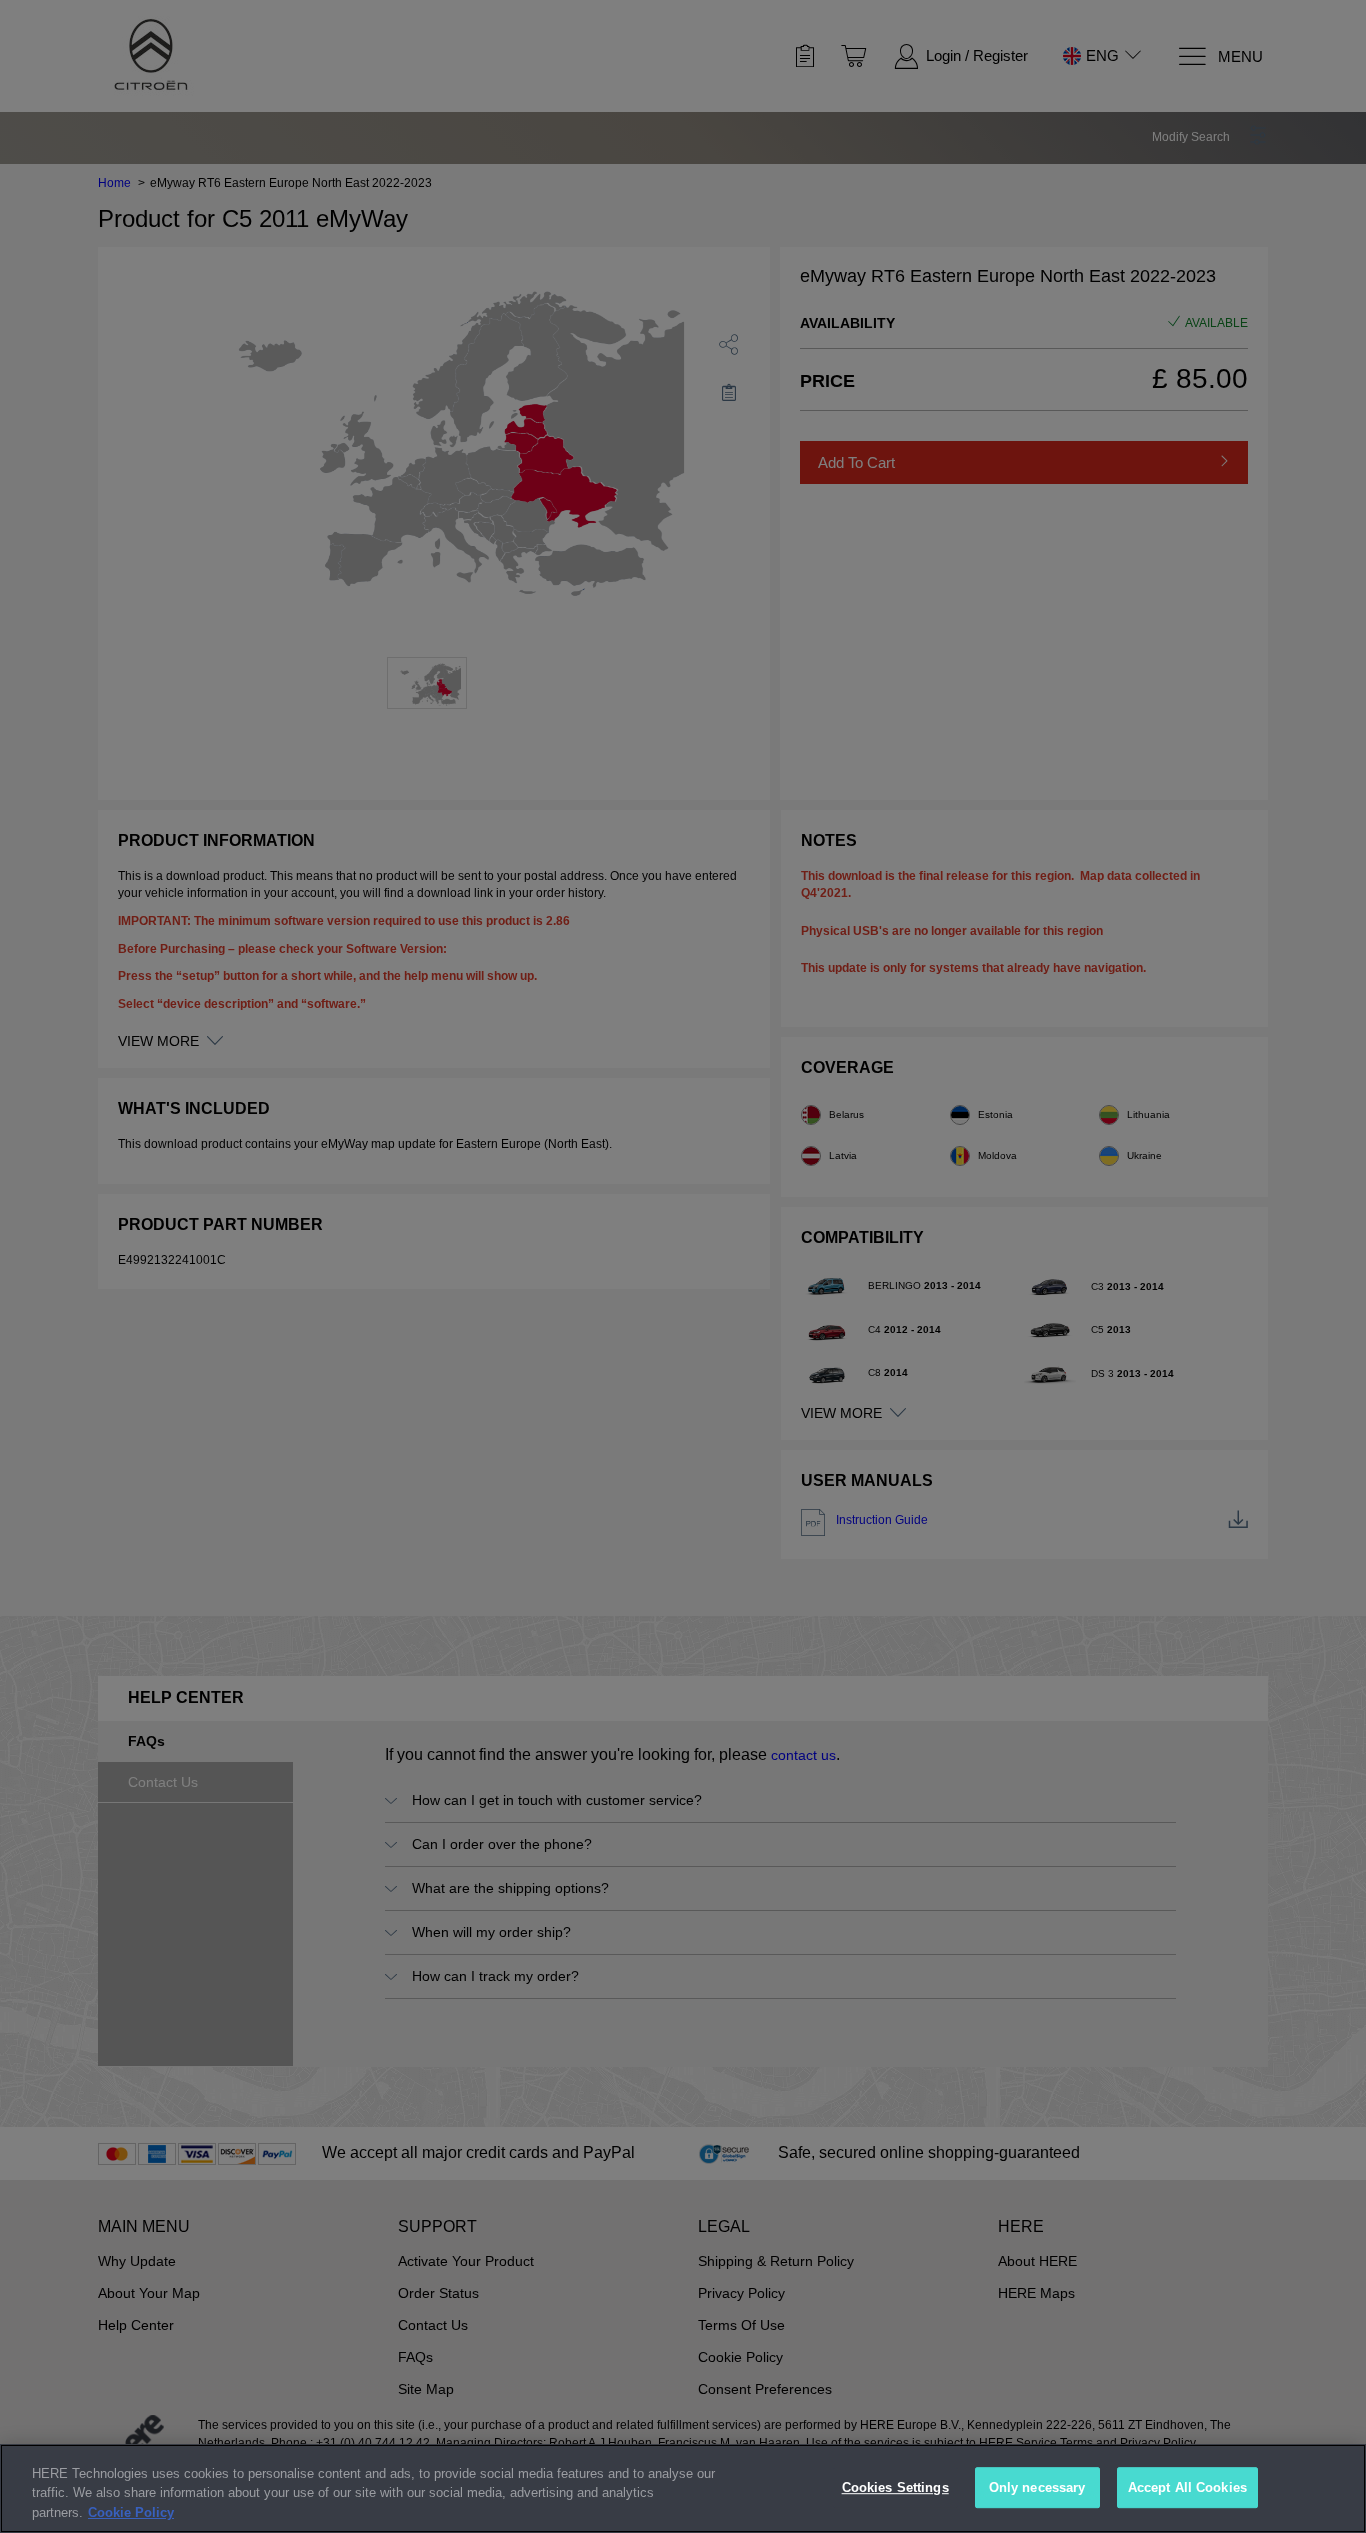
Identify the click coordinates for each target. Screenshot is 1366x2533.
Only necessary (1037, 2487)
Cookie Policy (131, 2512)
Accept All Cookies (1187, 2487)
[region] (683, 2488)
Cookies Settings (895, 2487)
